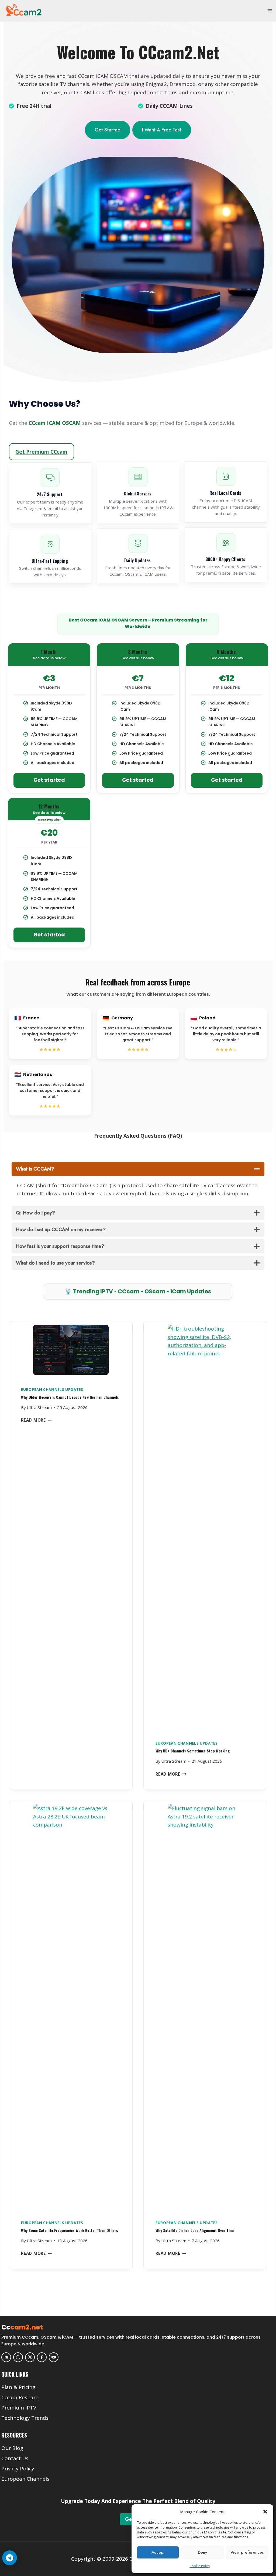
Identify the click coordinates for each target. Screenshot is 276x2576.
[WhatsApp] (18, 2357)
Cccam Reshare (20, 2397)
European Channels (25, 2479)
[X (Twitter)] (30, 2357)
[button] (265, 2512)
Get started (49, 780)
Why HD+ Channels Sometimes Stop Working (193, 1751)
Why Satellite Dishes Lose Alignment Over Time (195, 2230)
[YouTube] (54, 2357)
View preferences (247, 2552)
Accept (158, 2552)
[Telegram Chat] (10, 2558)
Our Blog (12, 2448)
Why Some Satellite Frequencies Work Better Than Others (70, 2230)
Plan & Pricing (18, 2387)
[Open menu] (270, 11)
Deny (202, 2552)
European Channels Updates (52, 1390)
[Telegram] (6, 2357)
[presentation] (71, 1351)
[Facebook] (42, 2357)
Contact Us (15, 2458)
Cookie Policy (200, 2566)
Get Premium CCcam (41, 452)
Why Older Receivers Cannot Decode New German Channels (70, 1397)
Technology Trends (25, 2418)
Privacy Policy (18, 2469)
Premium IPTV (19, 2408)
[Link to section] (139, 2379)
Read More (37, 1420)
